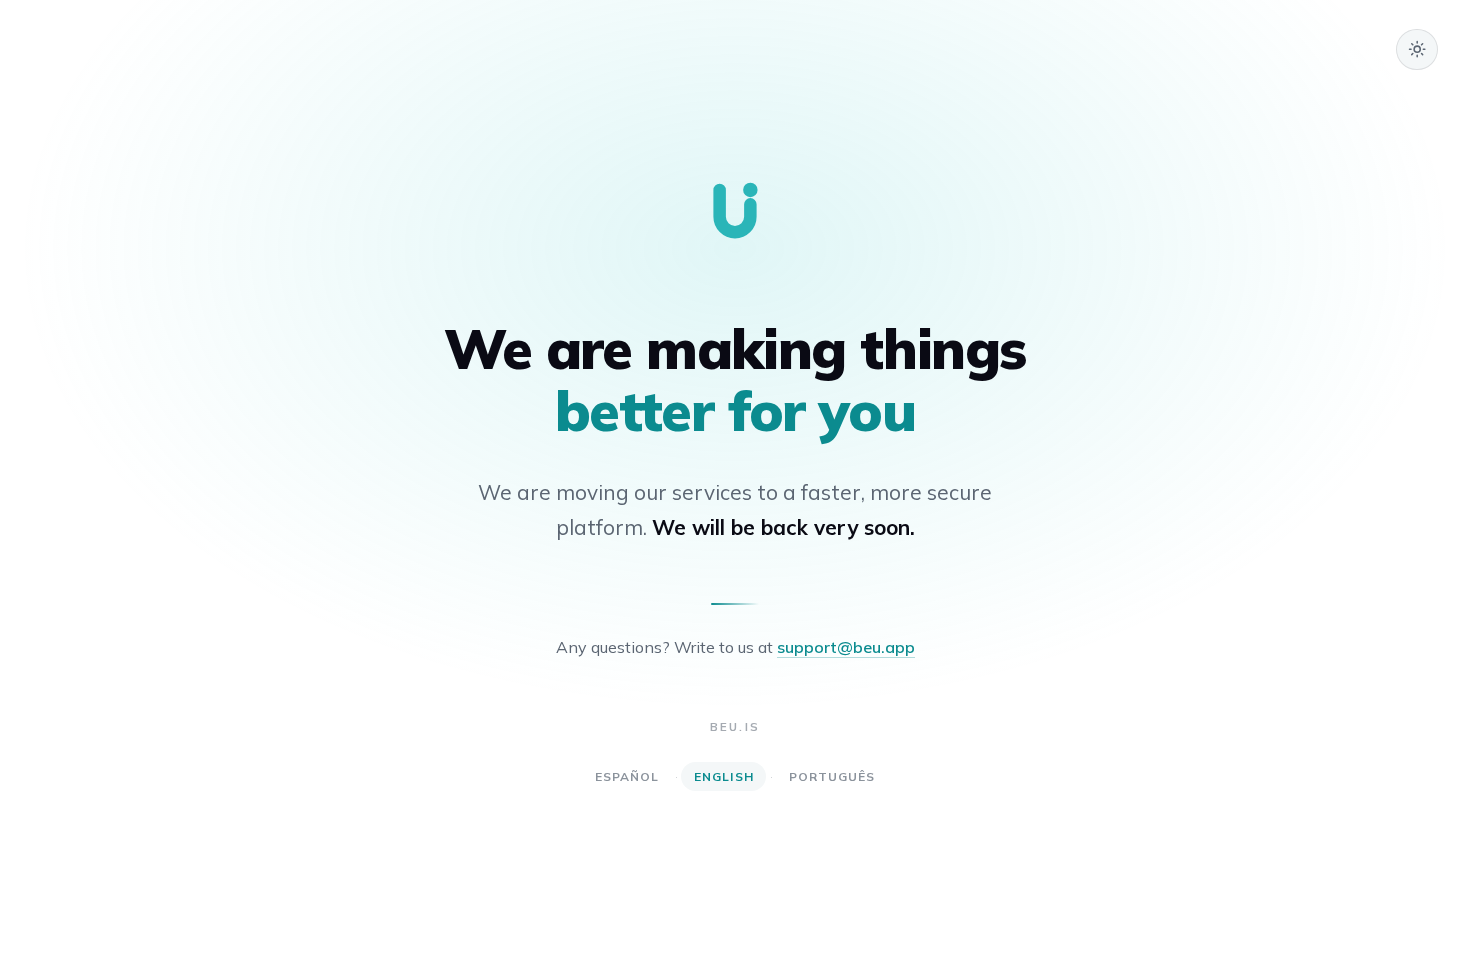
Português (832, 776)
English (724, 776)
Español (627, 776)
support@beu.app (846, 647)
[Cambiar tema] (1417, 50)
